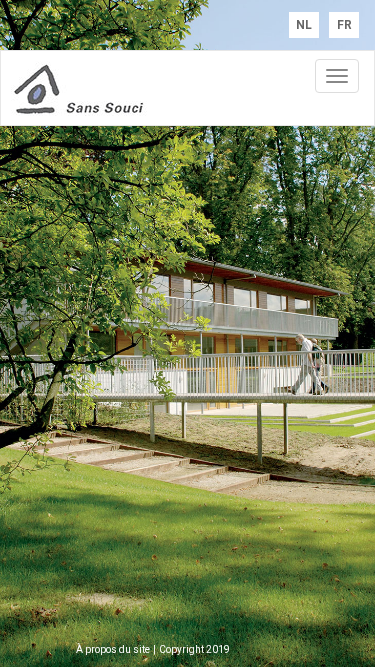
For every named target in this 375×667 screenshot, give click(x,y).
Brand (111, 88)
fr (344, 25)
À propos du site (113, 649)
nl (304, 25)
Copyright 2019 (194, 649)
